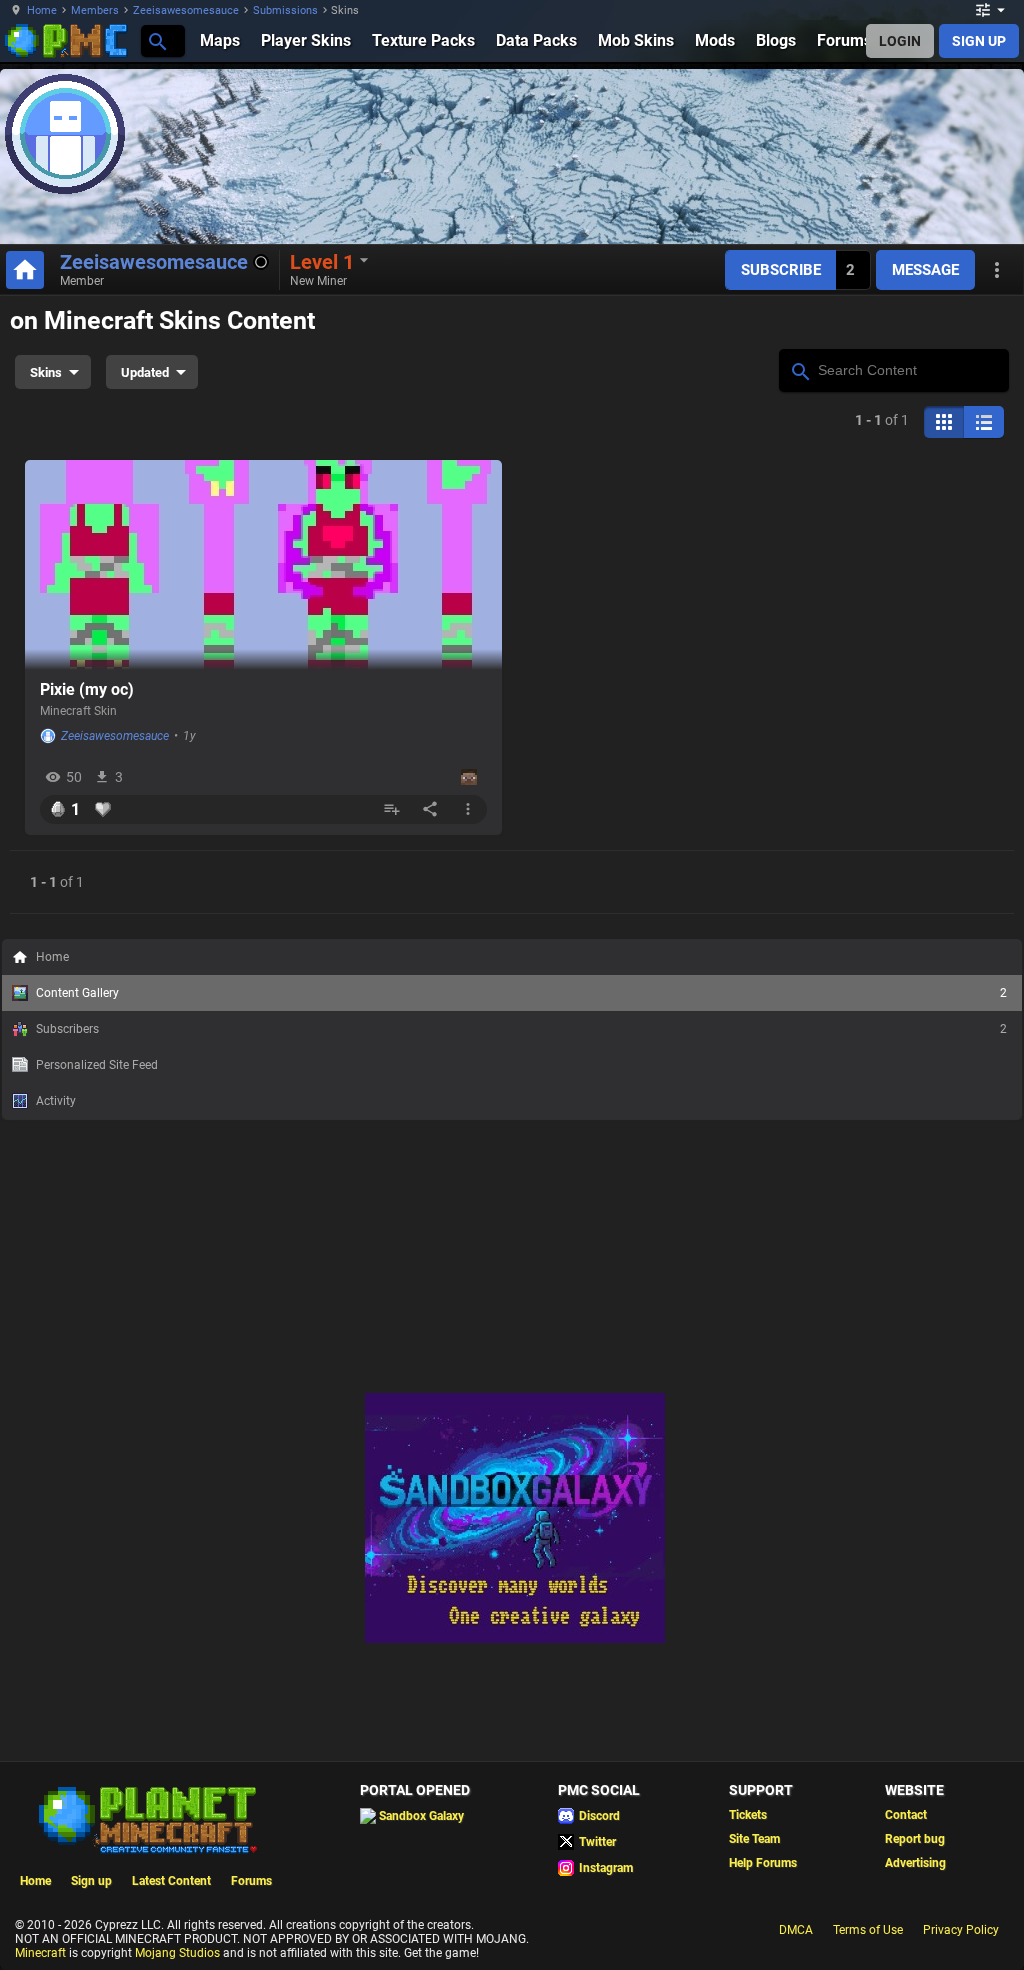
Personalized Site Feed (97, 1065)
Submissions (285, 10)
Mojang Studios (177, 1953)
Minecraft (40, 1953)
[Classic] (984, 422)
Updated (145, 372)
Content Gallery (521, 993)
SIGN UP (979, 41)
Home (42, 10)
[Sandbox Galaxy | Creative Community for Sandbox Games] (515, 1639)
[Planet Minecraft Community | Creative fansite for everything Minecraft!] (146, 1818)
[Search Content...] (799, 369)
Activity (56, 1101)
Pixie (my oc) (87, 689)
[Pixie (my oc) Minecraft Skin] (263, 565)
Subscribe (781, 270)
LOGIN (900, 41)
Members (95, 10)
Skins (46, 372)
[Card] (944, 422)
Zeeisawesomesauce (186, 10)
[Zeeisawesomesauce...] (156, 40)
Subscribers (521, 1029)
